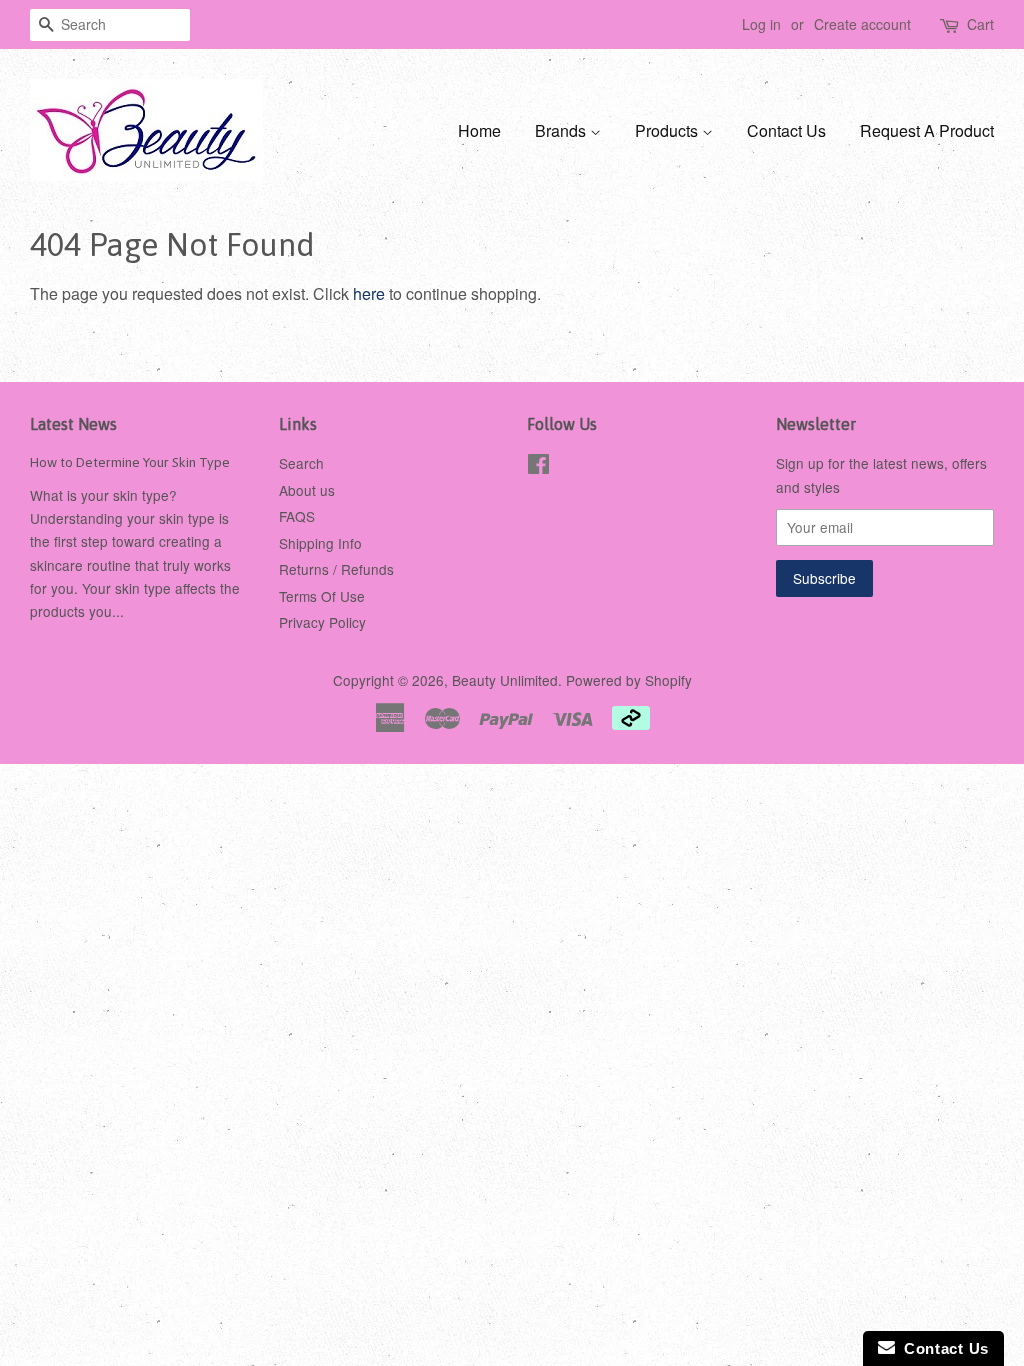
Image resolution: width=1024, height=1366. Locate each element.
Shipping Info (320, 543)
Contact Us (786, 130)
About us (307, 490)
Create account (862, 24)
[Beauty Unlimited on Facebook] (538, 467)
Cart (980, 24)
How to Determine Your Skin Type (130, 462)
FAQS (297, 516)
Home (479, 130)
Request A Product (927, 130)
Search (301, 463)
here (369, 293)
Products (668, 130)
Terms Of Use (322, 596)
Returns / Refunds (336, 569)
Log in (761, 24)
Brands (562, 130)
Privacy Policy (322, 622)
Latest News (73, 424)
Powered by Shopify (629, 680)
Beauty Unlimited (505, 680)
